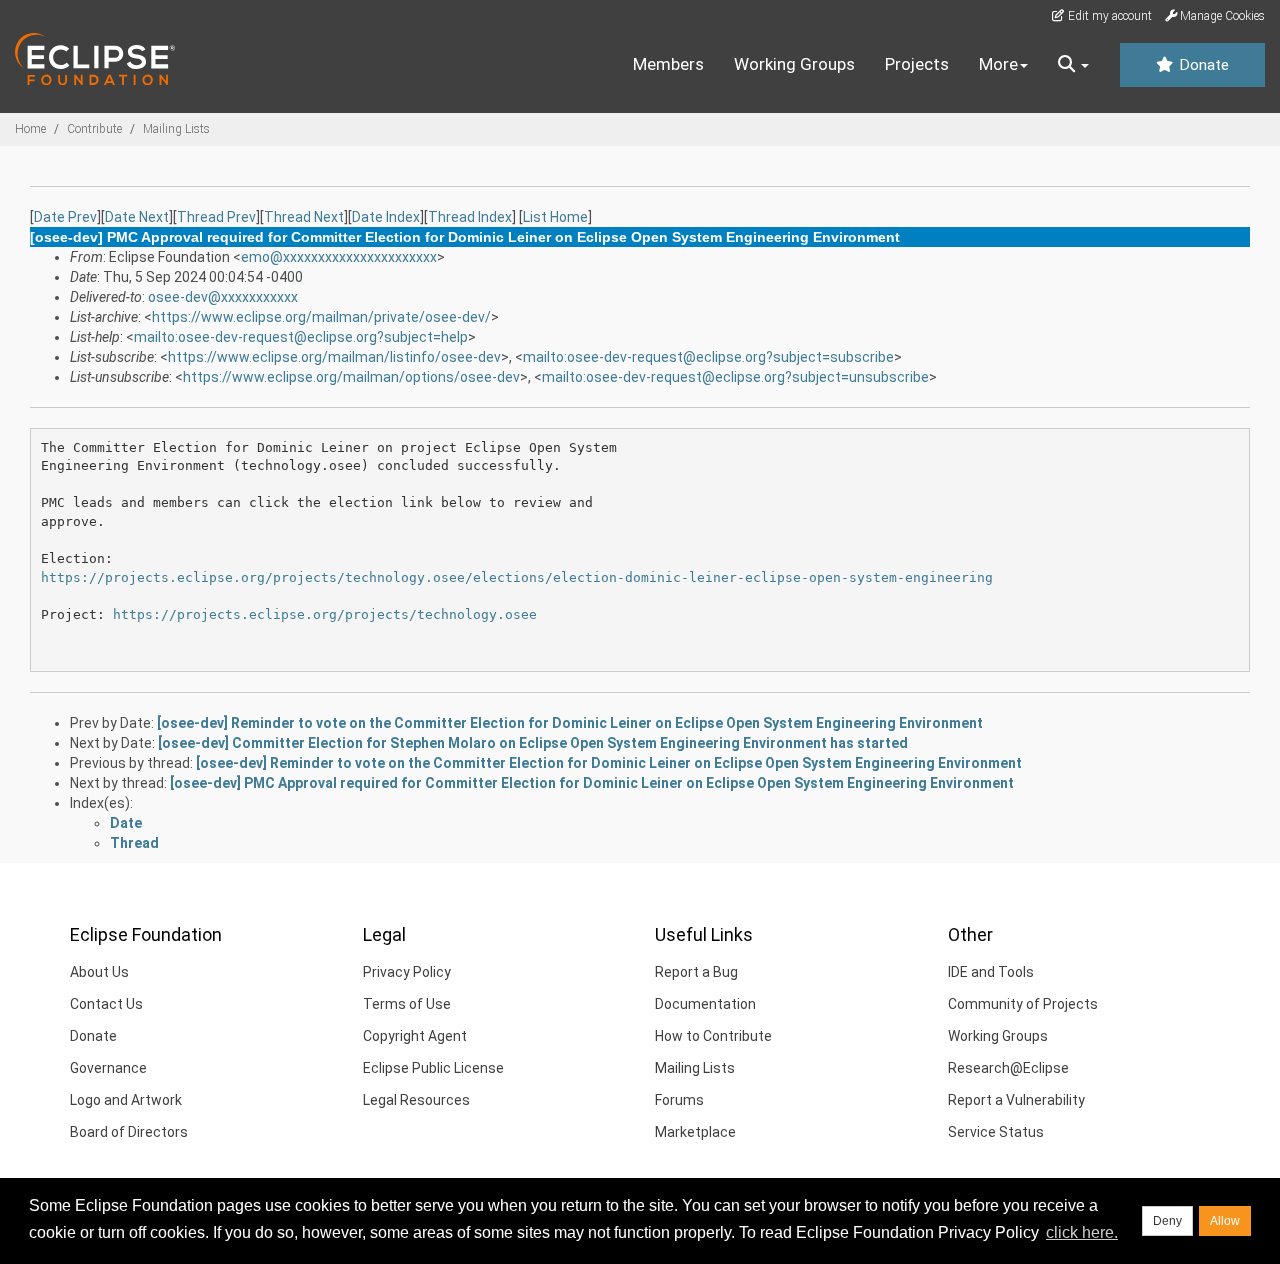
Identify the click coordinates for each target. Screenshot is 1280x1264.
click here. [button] (1082, 1232)
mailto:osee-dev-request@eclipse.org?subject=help (301, 337)
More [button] (998, 64)
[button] (1073, 65)
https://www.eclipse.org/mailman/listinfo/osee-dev (334, 357)
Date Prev (65, 217)
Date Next (137, 217)
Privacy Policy (407, 972)
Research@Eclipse (1008, 1068)
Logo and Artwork (126, 1100)
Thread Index (470, 217)
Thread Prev (216, 217)
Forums (679, 1100)
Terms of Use (407, 1004)
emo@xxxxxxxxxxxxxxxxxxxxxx (339, 257)
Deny (1167, 1221)
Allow (1225, 1221)
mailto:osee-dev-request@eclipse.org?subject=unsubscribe (735, 377)
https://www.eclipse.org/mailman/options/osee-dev (351, 377)
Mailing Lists (176, 129)
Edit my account (1108, 16)
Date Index (386, 217)
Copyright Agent (415, 1036)
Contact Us (106, 1004)
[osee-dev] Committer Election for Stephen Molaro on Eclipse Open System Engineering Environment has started (533, 743)
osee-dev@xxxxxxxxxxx (223, 297)
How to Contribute (713, 1036)
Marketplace (695, 1132)
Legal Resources (416, 1100)
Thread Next (304, 217)
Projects (917, 64)
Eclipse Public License (433, 1068)
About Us (99, 972)
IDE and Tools (991, 972)
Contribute (94, 129)
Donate (1202, 65)
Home (30, 129)
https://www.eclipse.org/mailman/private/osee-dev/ (321, 317)
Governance (108, 1068)
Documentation (705, 1004)
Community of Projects (1023, 1004)
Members (668, 64)
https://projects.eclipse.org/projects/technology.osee (325, 614)
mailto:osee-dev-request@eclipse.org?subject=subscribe (708, 357)
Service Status (996, 1132)
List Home (555, 217)
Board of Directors (129, 1132)
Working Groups (794, 64)
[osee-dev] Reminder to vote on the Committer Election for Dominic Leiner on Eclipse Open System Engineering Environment (570, 723)
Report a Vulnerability (1016, 1100)
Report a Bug (696, 972)
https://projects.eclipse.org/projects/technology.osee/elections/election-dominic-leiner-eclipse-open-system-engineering (517, 577)
